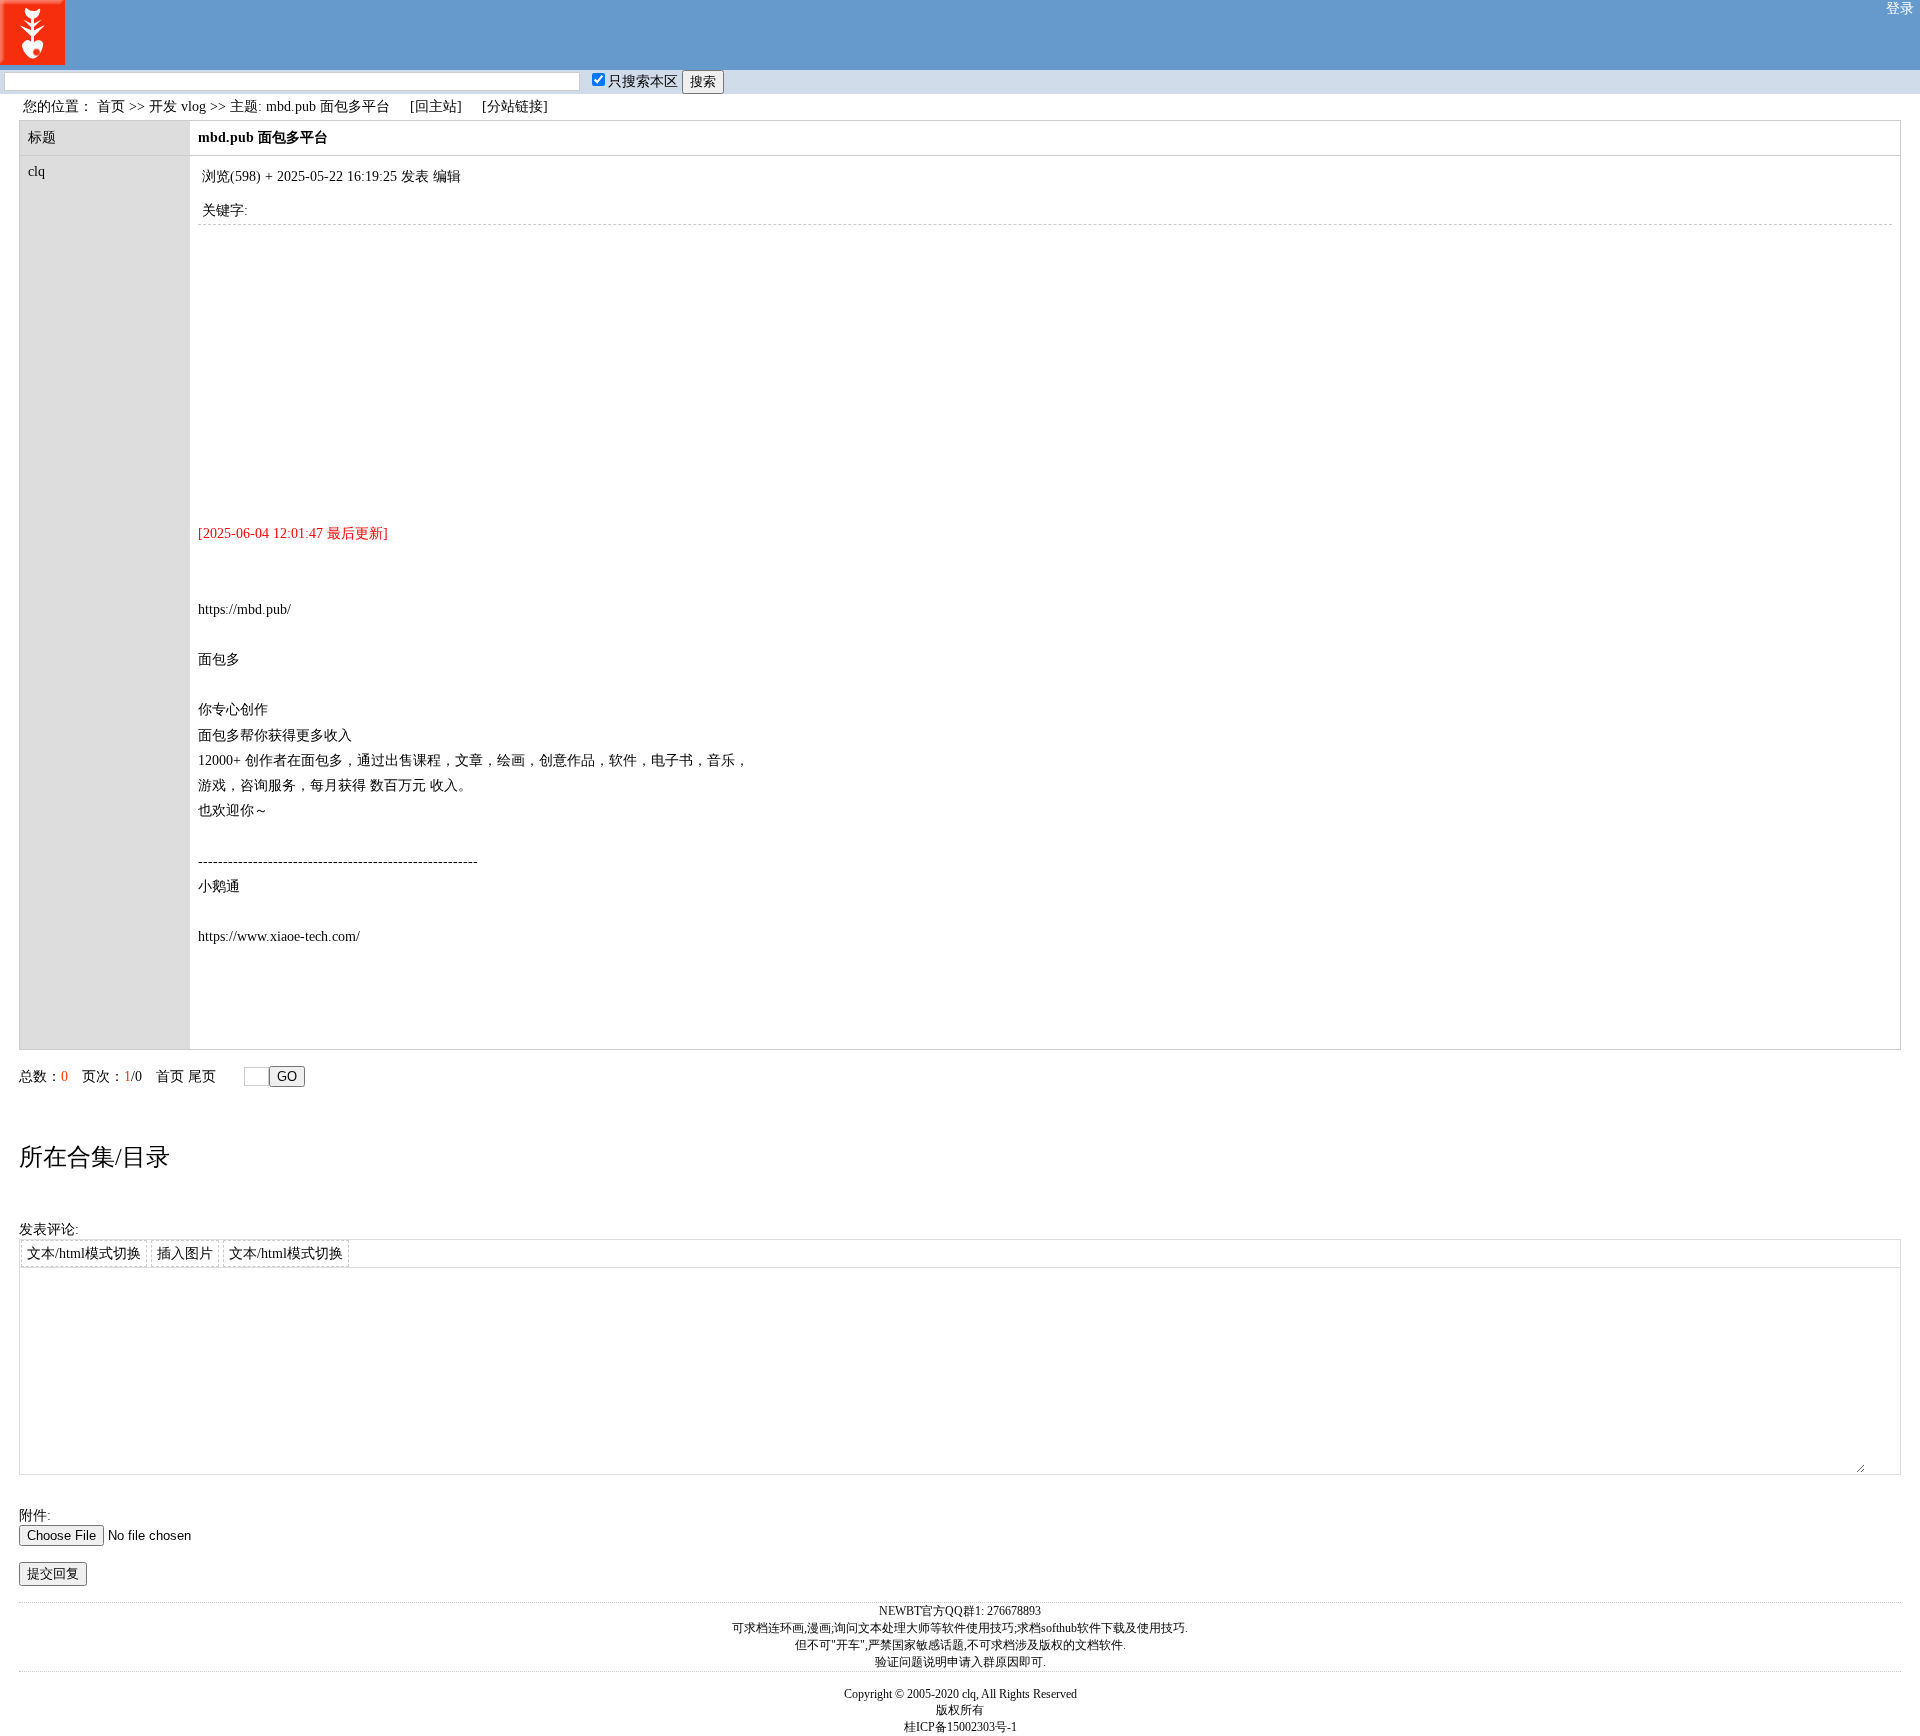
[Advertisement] (798, 365)
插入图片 (185, 1253)
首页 (111, 106)
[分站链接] (515, 106)
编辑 (447, 176)
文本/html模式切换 (84, 1253)
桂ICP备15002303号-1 (960, 1727)
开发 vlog (177, 106)
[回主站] (436, 106)
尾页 (202, 1076)
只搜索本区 (643, 81)
